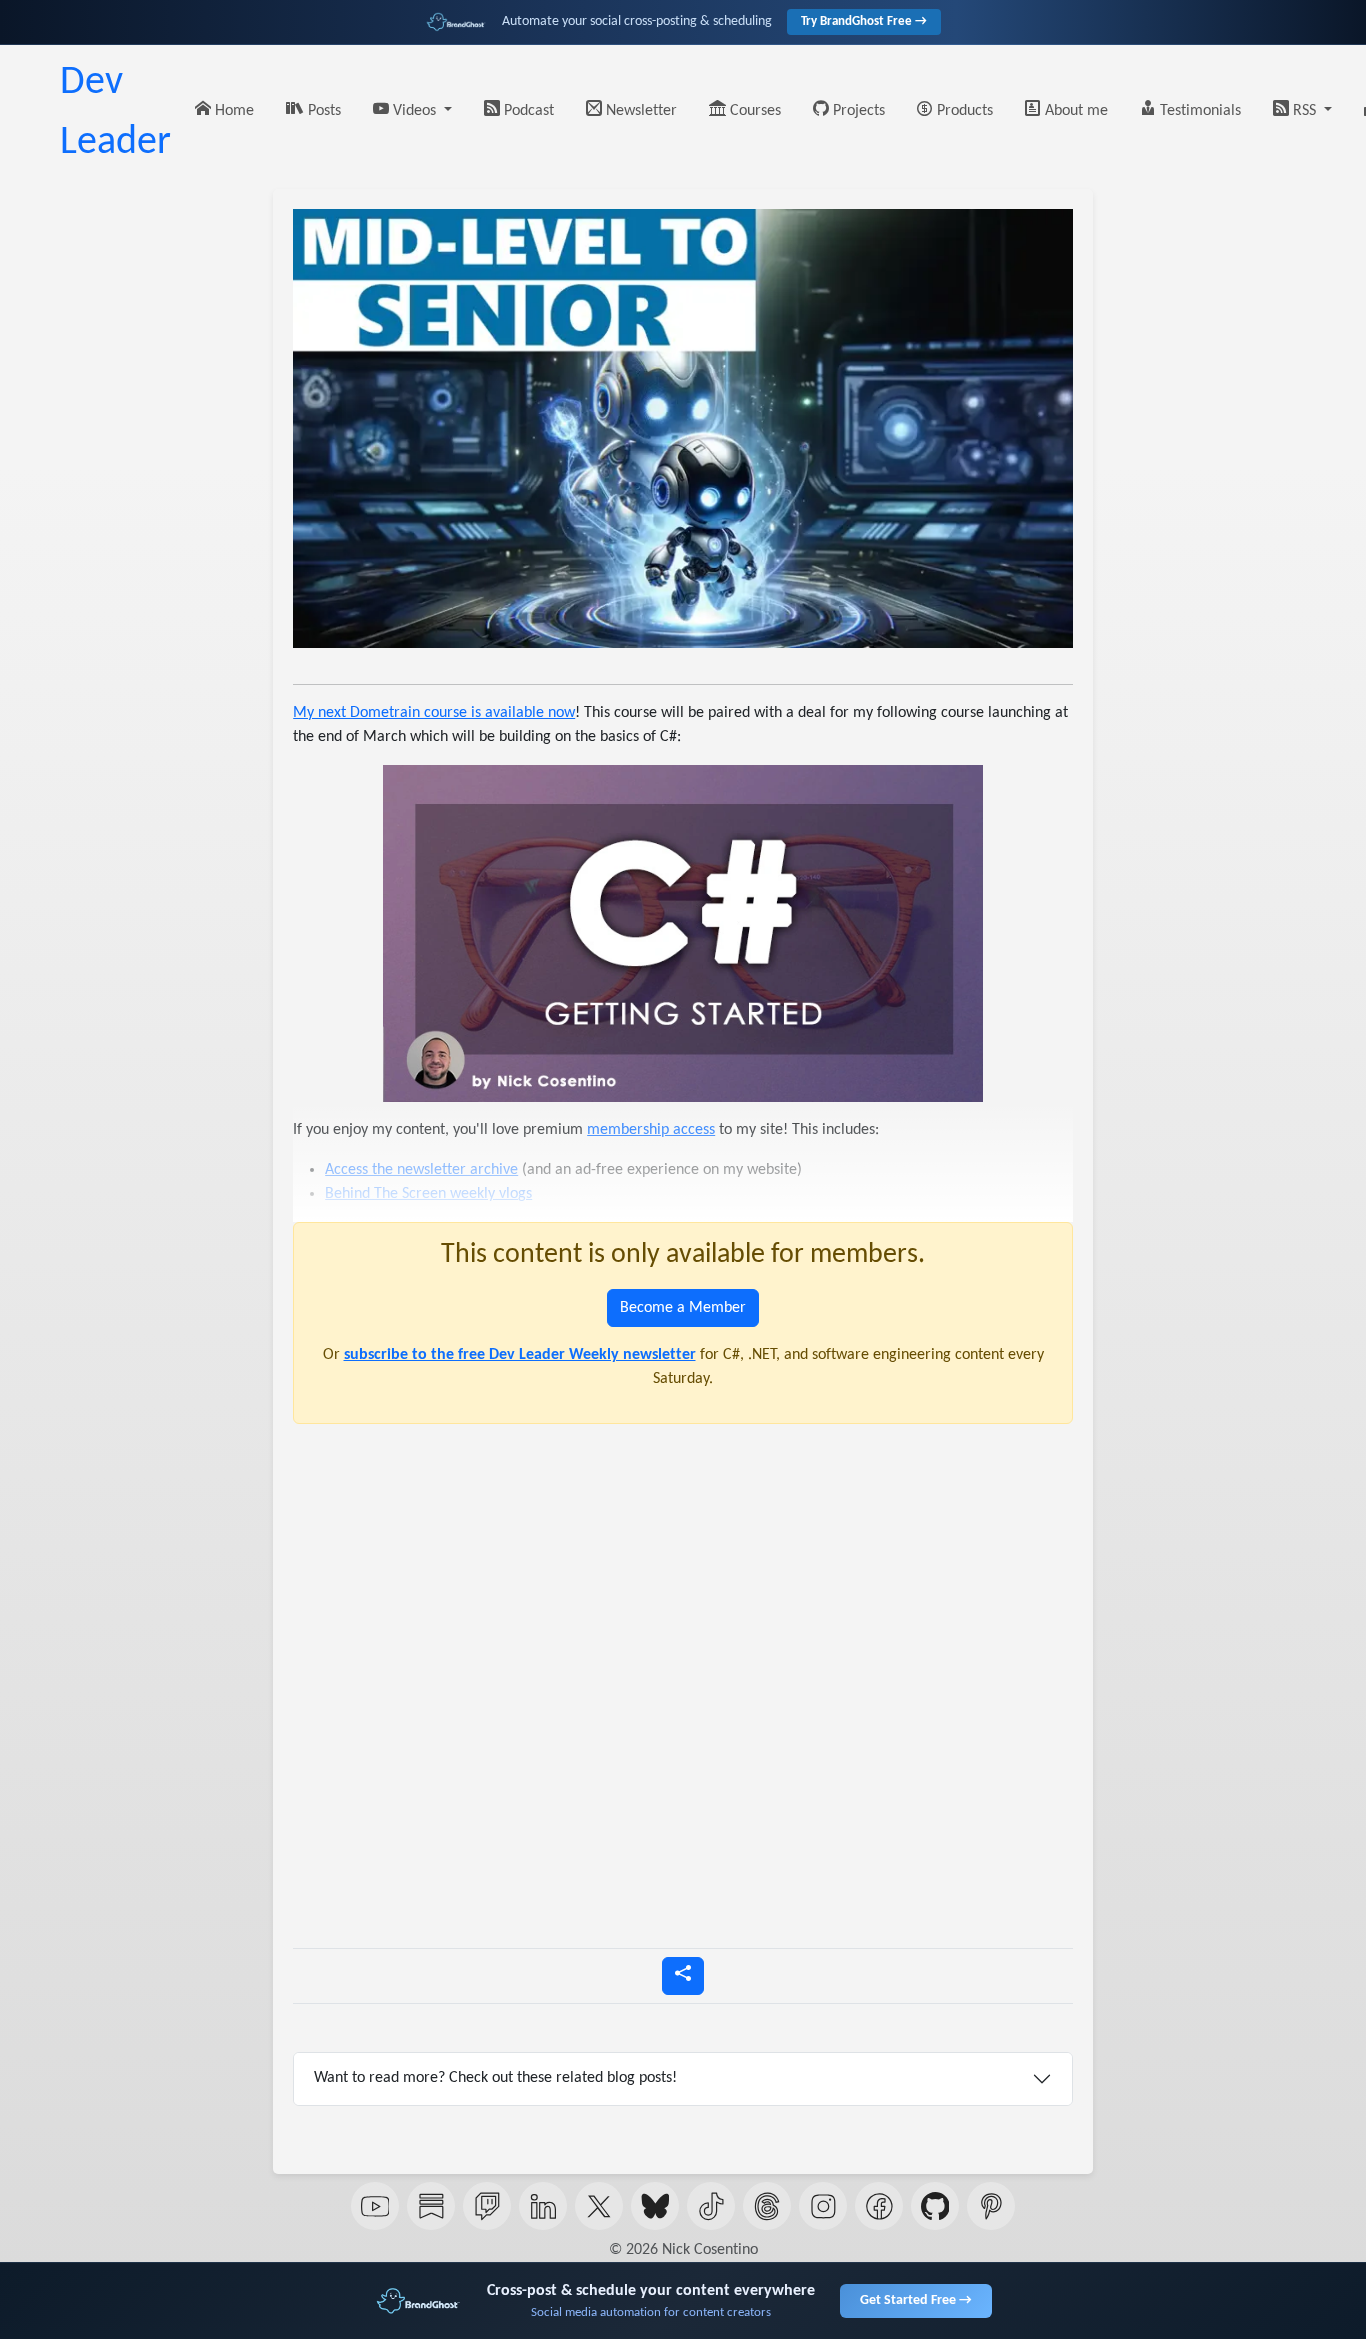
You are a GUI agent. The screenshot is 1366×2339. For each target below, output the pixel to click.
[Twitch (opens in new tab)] (487, 2206)
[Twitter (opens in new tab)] (599, 2206)
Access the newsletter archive (421, 1170)
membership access (651, 1130)
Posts (322, 111)
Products (963, 111)
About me (1074, 111)
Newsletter (639, 111)
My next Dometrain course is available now (434, 713)
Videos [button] (414, 111)
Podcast (527, 111)
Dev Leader (115, 113)
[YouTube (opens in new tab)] (375, 2206)
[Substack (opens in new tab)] (431, 2206)
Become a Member (683, 1308)
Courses (753, 111)
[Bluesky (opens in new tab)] (655, 2206)
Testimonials (1198, 111)
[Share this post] (683, 1976)
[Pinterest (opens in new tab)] (991, 2206)
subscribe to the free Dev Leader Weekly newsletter (520, 1355)
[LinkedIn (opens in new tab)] (543, 2206)
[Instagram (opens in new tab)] (823, 2206)
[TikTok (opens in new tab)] (711, 2206)
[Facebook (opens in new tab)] (879, 2206)
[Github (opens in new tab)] (935, 2206)
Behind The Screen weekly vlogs (428, 1194)
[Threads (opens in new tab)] (767, 2206)
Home (232, 111)
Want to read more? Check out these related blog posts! (495, 2078)
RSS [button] (1304, 111)
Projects (857, 111)
